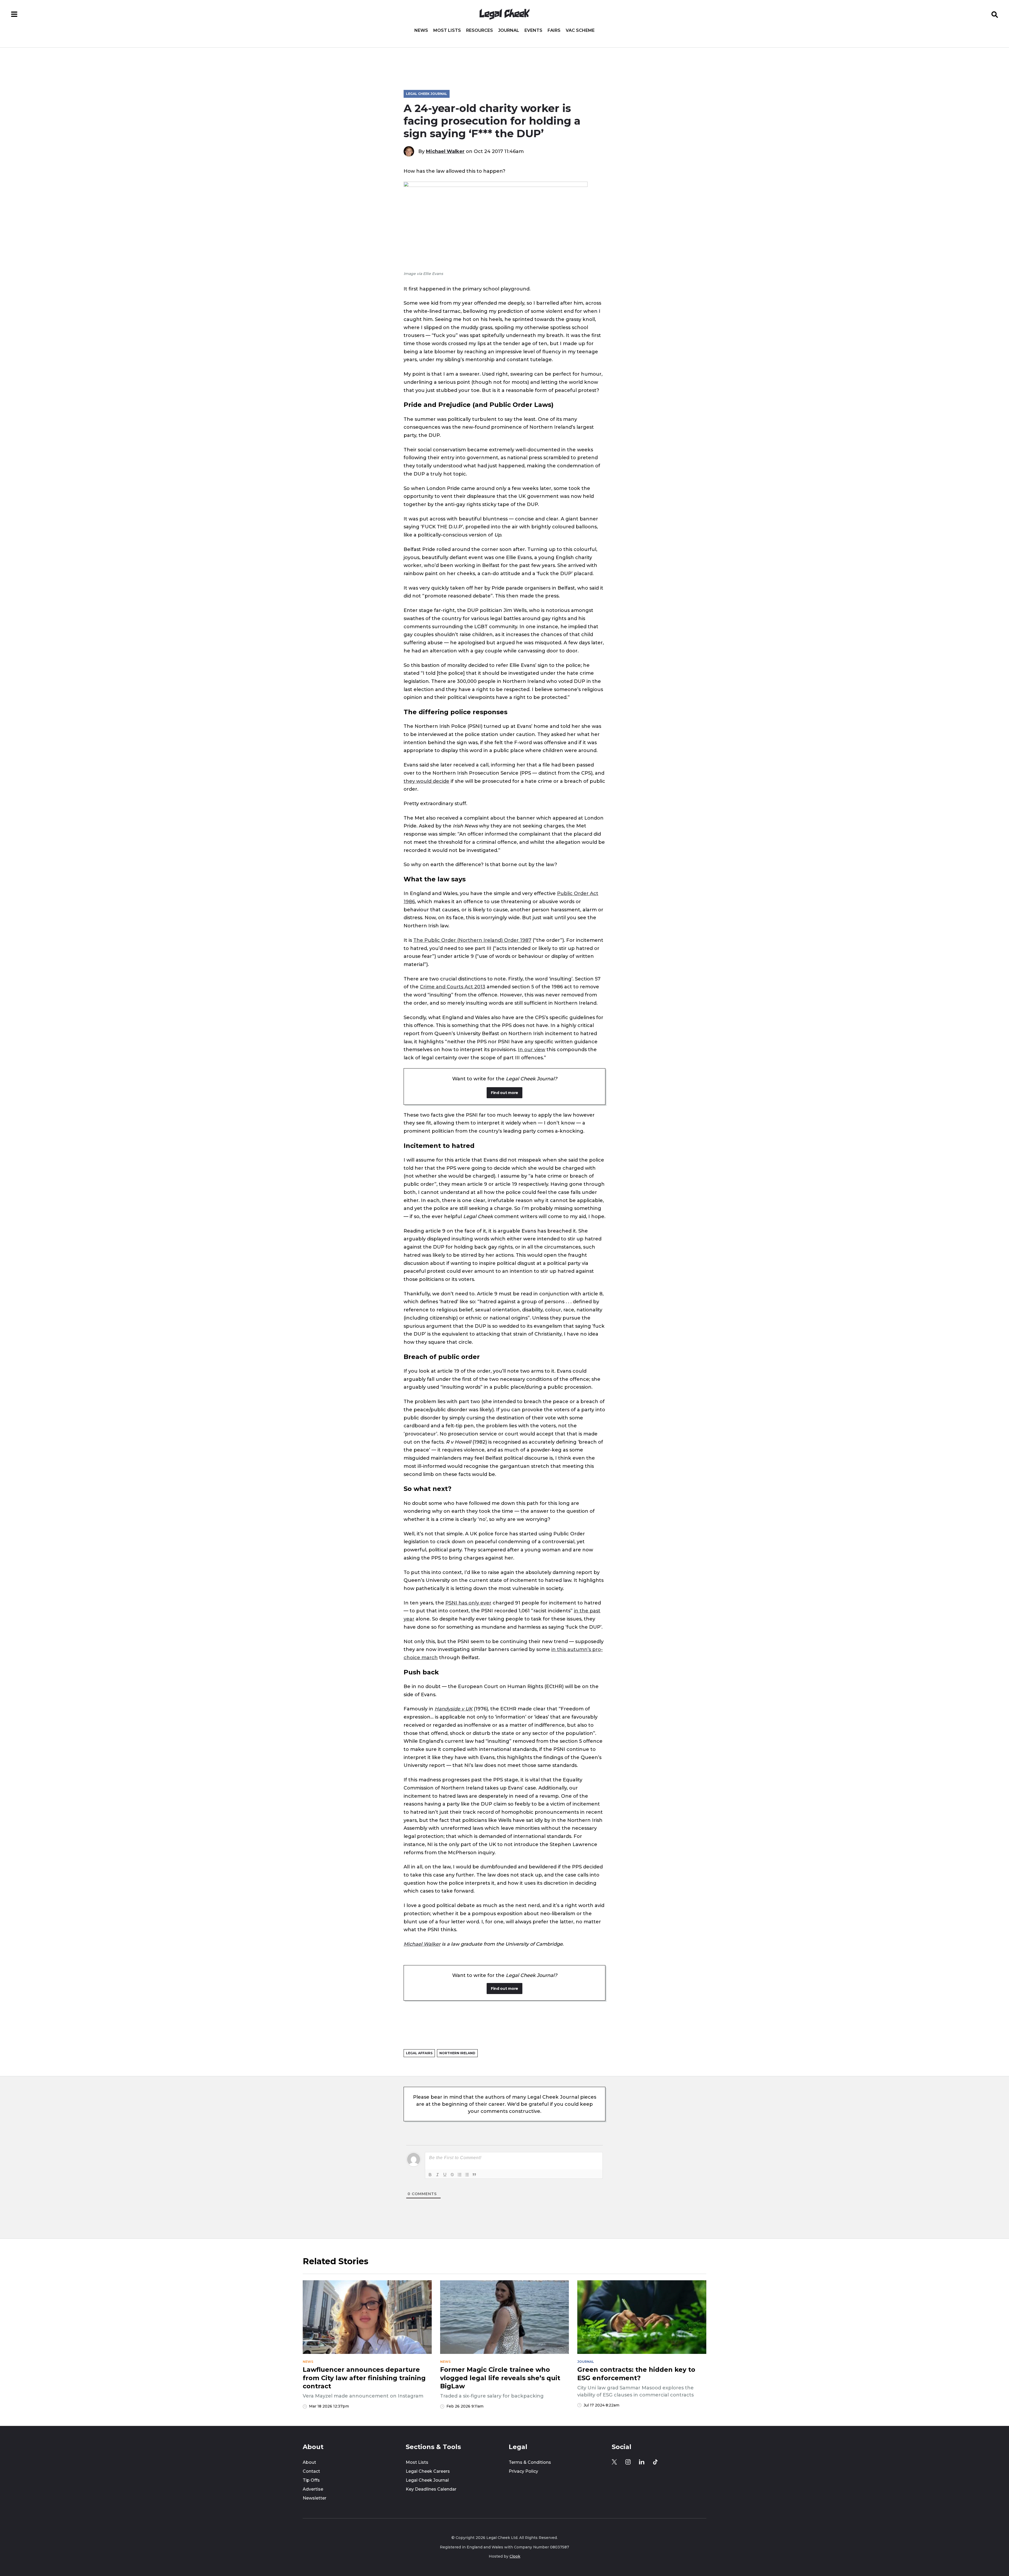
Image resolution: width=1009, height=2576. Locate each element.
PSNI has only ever (468, 1603)
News (421, 30)
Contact (311, 2471)
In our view (532, 1049)
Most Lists (447, 30)
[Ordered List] (460, 2175)
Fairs (554, 30)
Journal (509, 30)
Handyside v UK (454, 1709)
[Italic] (437, 2175)
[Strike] (452, 2175)
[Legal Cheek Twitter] (614, 2462)
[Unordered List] (467, 2175)
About (309, 2462)
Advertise (313, 2489)
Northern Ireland (457, 2053)
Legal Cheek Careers (428, 2471)
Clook (515, 2556)
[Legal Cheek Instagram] (628, 2462)
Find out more (504, 1093)
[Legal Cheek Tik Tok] (655, 2462)
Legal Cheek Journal (427, 94)
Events (533, 30)
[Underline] (445, 2175)
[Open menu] (14, 14)
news (308, 2362)
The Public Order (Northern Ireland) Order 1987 (472, 940)
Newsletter (315, 2498)
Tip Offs (311, 2480)
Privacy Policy (523, 2471)
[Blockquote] (474, 2175)
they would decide (426, 781)
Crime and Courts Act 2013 (453, 987)
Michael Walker (445, 151)
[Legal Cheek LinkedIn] (642, 2462)
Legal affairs (419, 2053)
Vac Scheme (580, 30)
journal (586, 2362)
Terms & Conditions (530, 2462)
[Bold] (430, 2175)
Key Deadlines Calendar (431, 2489)
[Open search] (995, 14)
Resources (480, 30)
